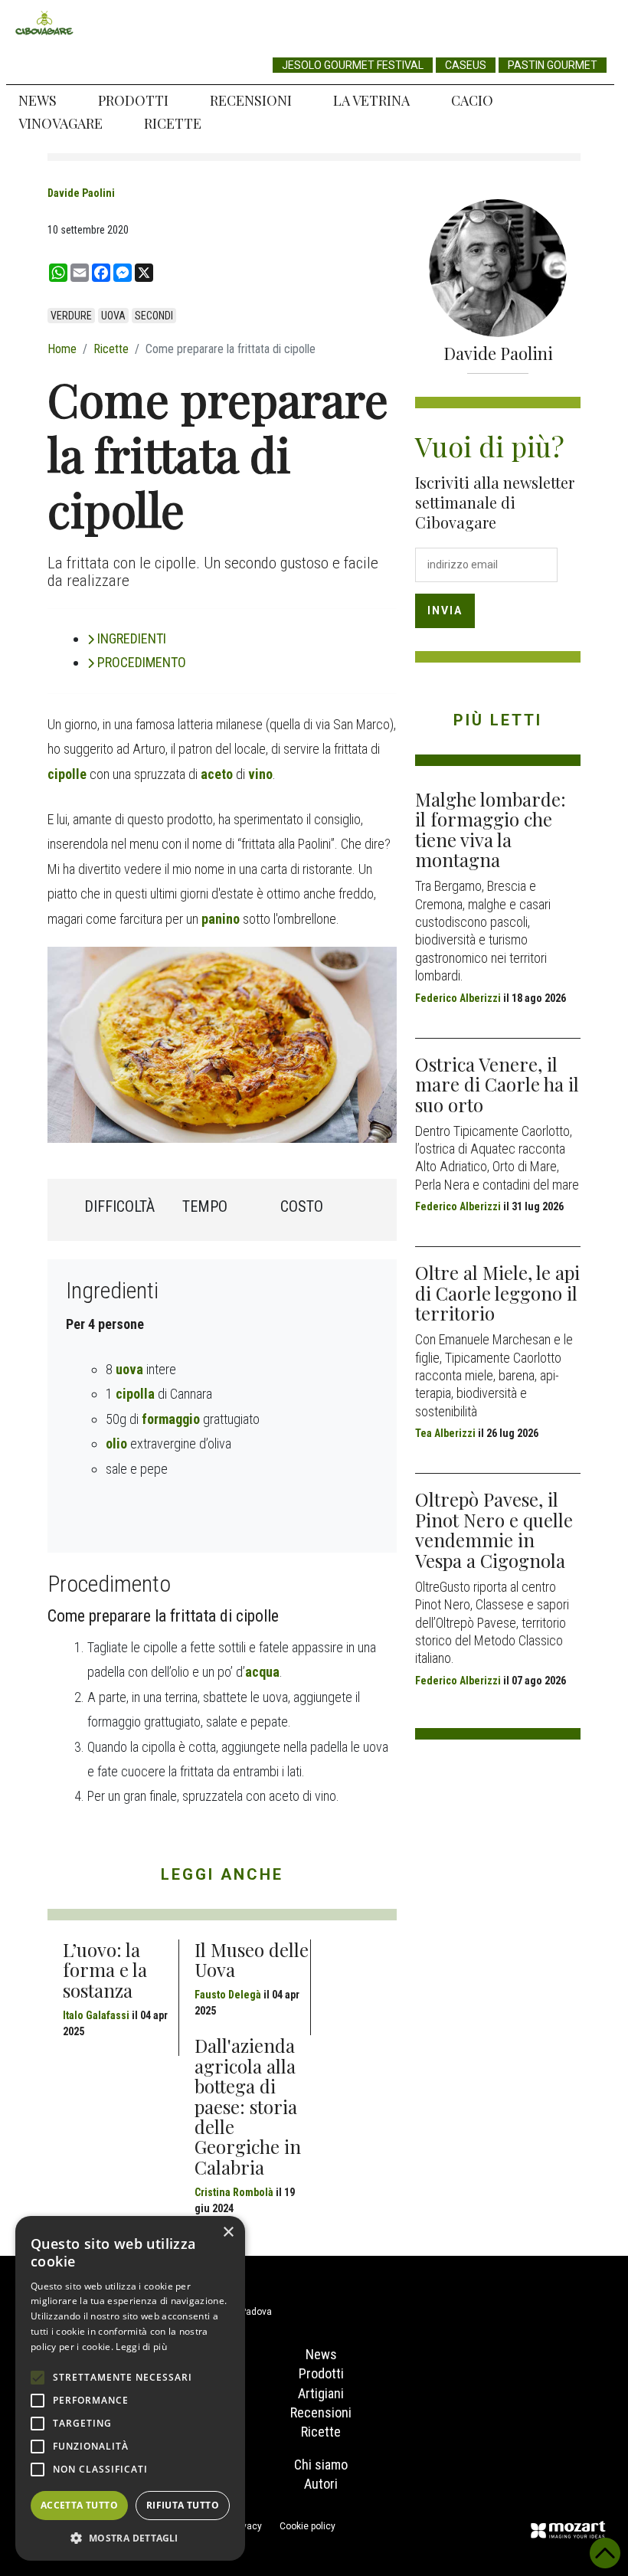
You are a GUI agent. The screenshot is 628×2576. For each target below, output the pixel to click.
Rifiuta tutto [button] (183, 2505)
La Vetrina (371, 100)
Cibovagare (44, 23)
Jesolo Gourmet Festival (353, 65)
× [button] (228, 2232)
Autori (321, 2484)
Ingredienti (132, 638)
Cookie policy (307, 2526)
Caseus (466, 65)
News (38, 100)
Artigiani (321, 2393)
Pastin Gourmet (553, 65)
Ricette (173, 123)
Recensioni (251, 100)
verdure (71, 316)
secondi (154, 316)
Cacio (472, 100)
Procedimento (142, 662)
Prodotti (133, 100)
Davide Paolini (81, 193)
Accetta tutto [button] (79, 2505)
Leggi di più (141, 2347)
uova (113, 316)
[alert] (130, 2388)
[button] (130, 2538)
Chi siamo (321, 2465)
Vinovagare (61, 123)
